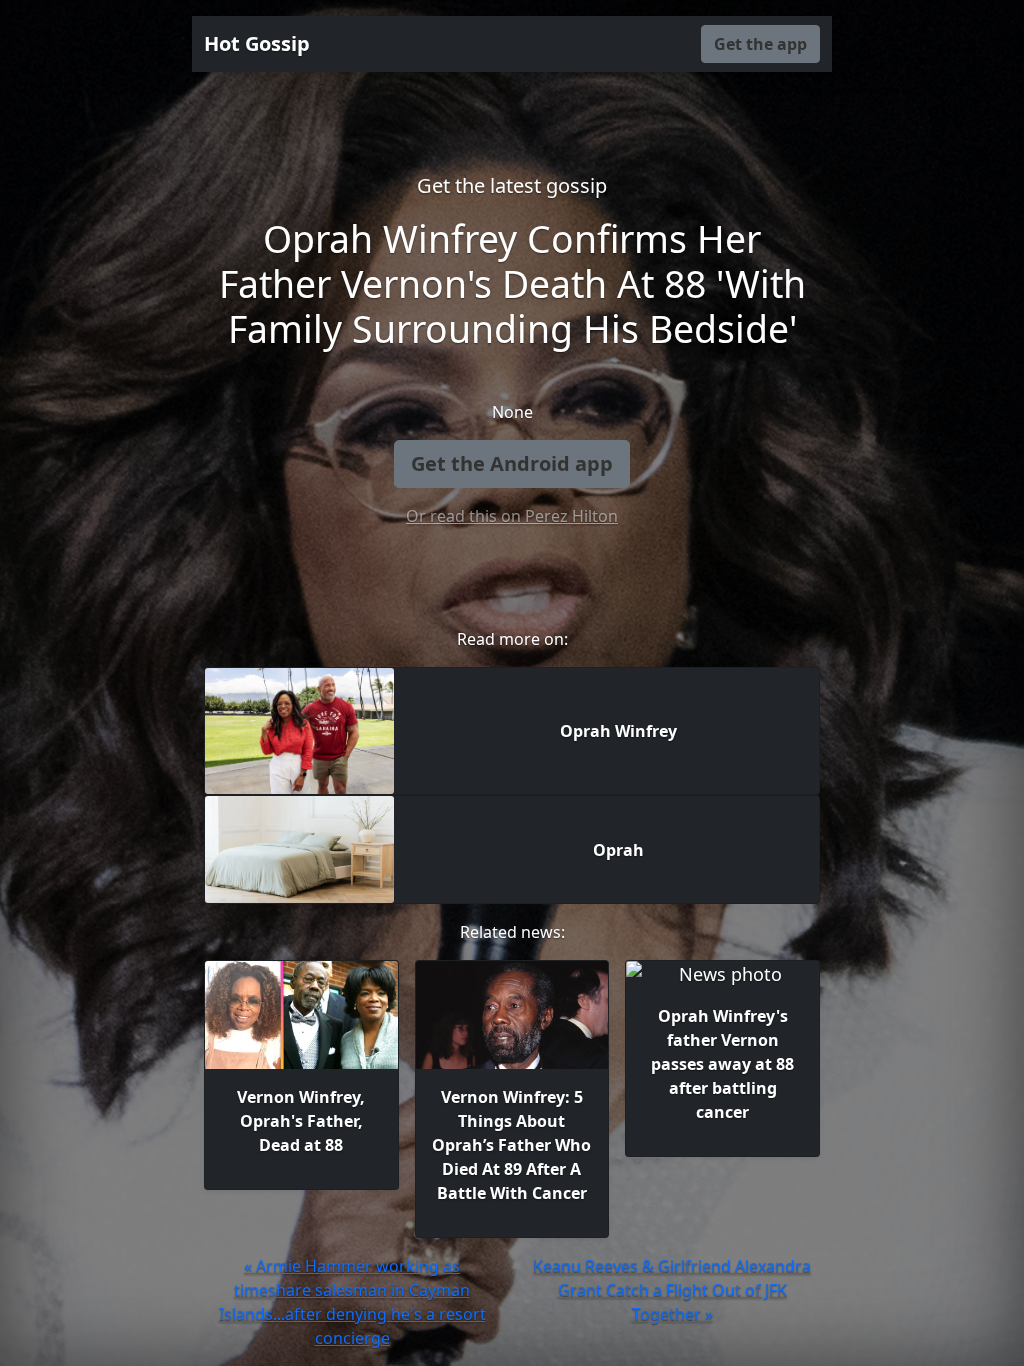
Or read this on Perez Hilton (512, 516)
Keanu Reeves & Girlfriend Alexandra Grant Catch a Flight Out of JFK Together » (672, 1290)
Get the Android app (512, 463)
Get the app (760, 44)
